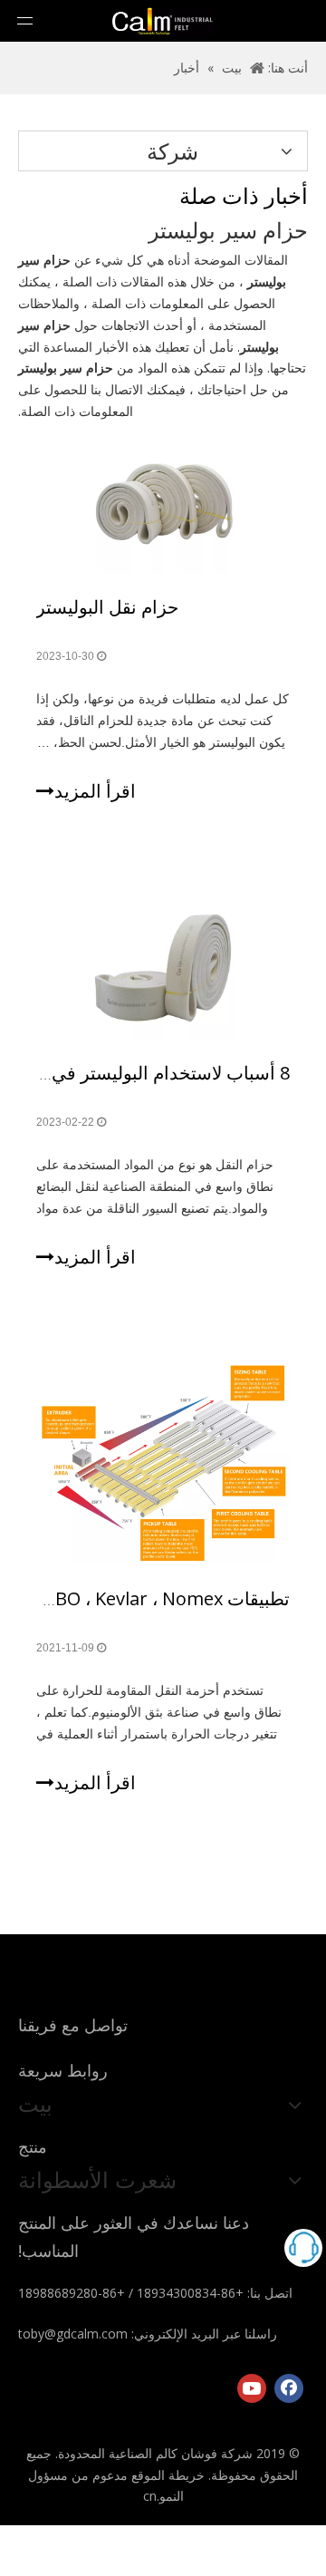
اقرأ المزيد (95, 791)
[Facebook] (289, 2388)
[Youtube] (252, 2388)
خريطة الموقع (168, 2475)
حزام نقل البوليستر (107, 607)
